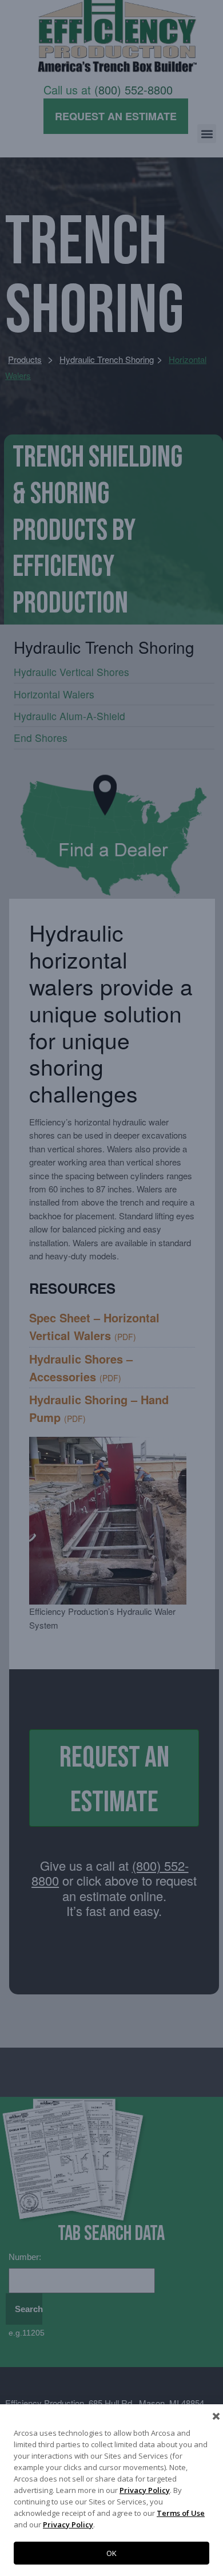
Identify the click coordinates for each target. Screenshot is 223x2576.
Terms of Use (181, 2513)
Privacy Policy (145, 2490)
